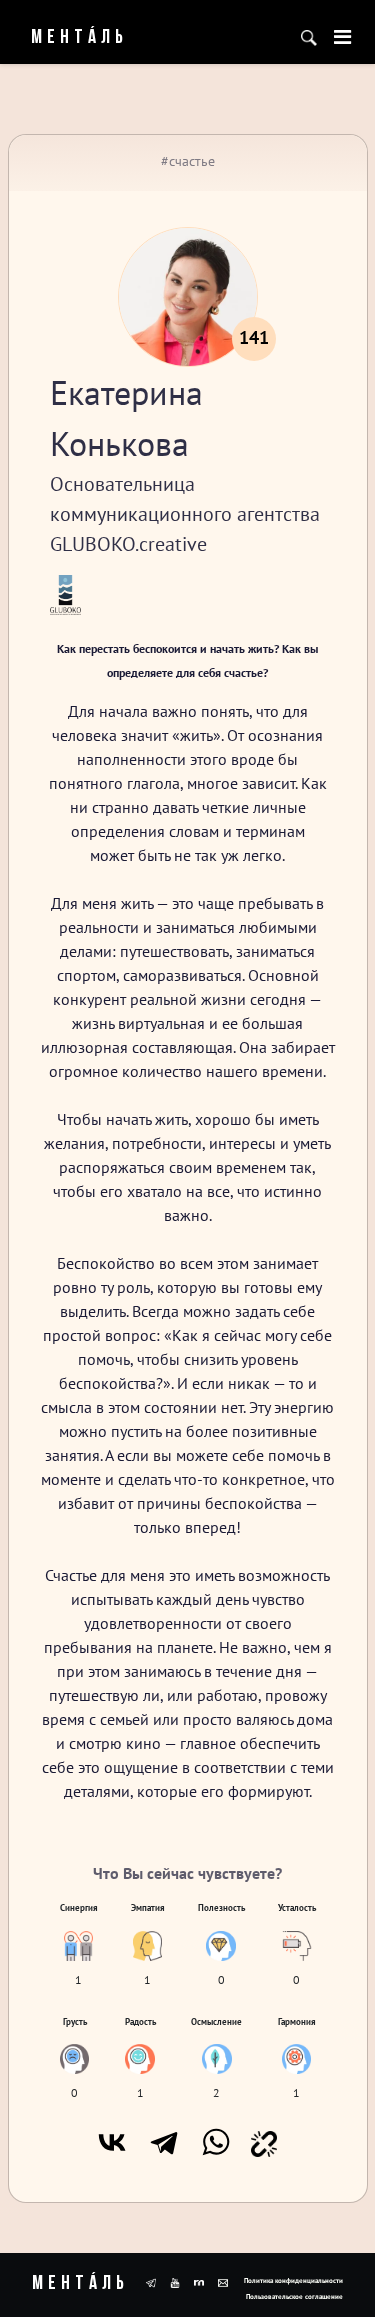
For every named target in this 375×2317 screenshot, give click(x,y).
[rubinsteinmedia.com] (199, 2281)
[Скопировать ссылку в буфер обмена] (264, 2142)
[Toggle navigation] (342, 37)
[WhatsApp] (216, 2142)
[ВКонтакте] (112, 2142)
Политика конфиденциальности (293, 2280)
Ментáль (66, 38)
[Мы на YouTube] (175, 2281)
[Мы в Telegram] (151, 2281)
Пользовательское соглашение (294, 2296)
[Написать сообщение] (223, 2281)
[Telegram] (164, 2142)
